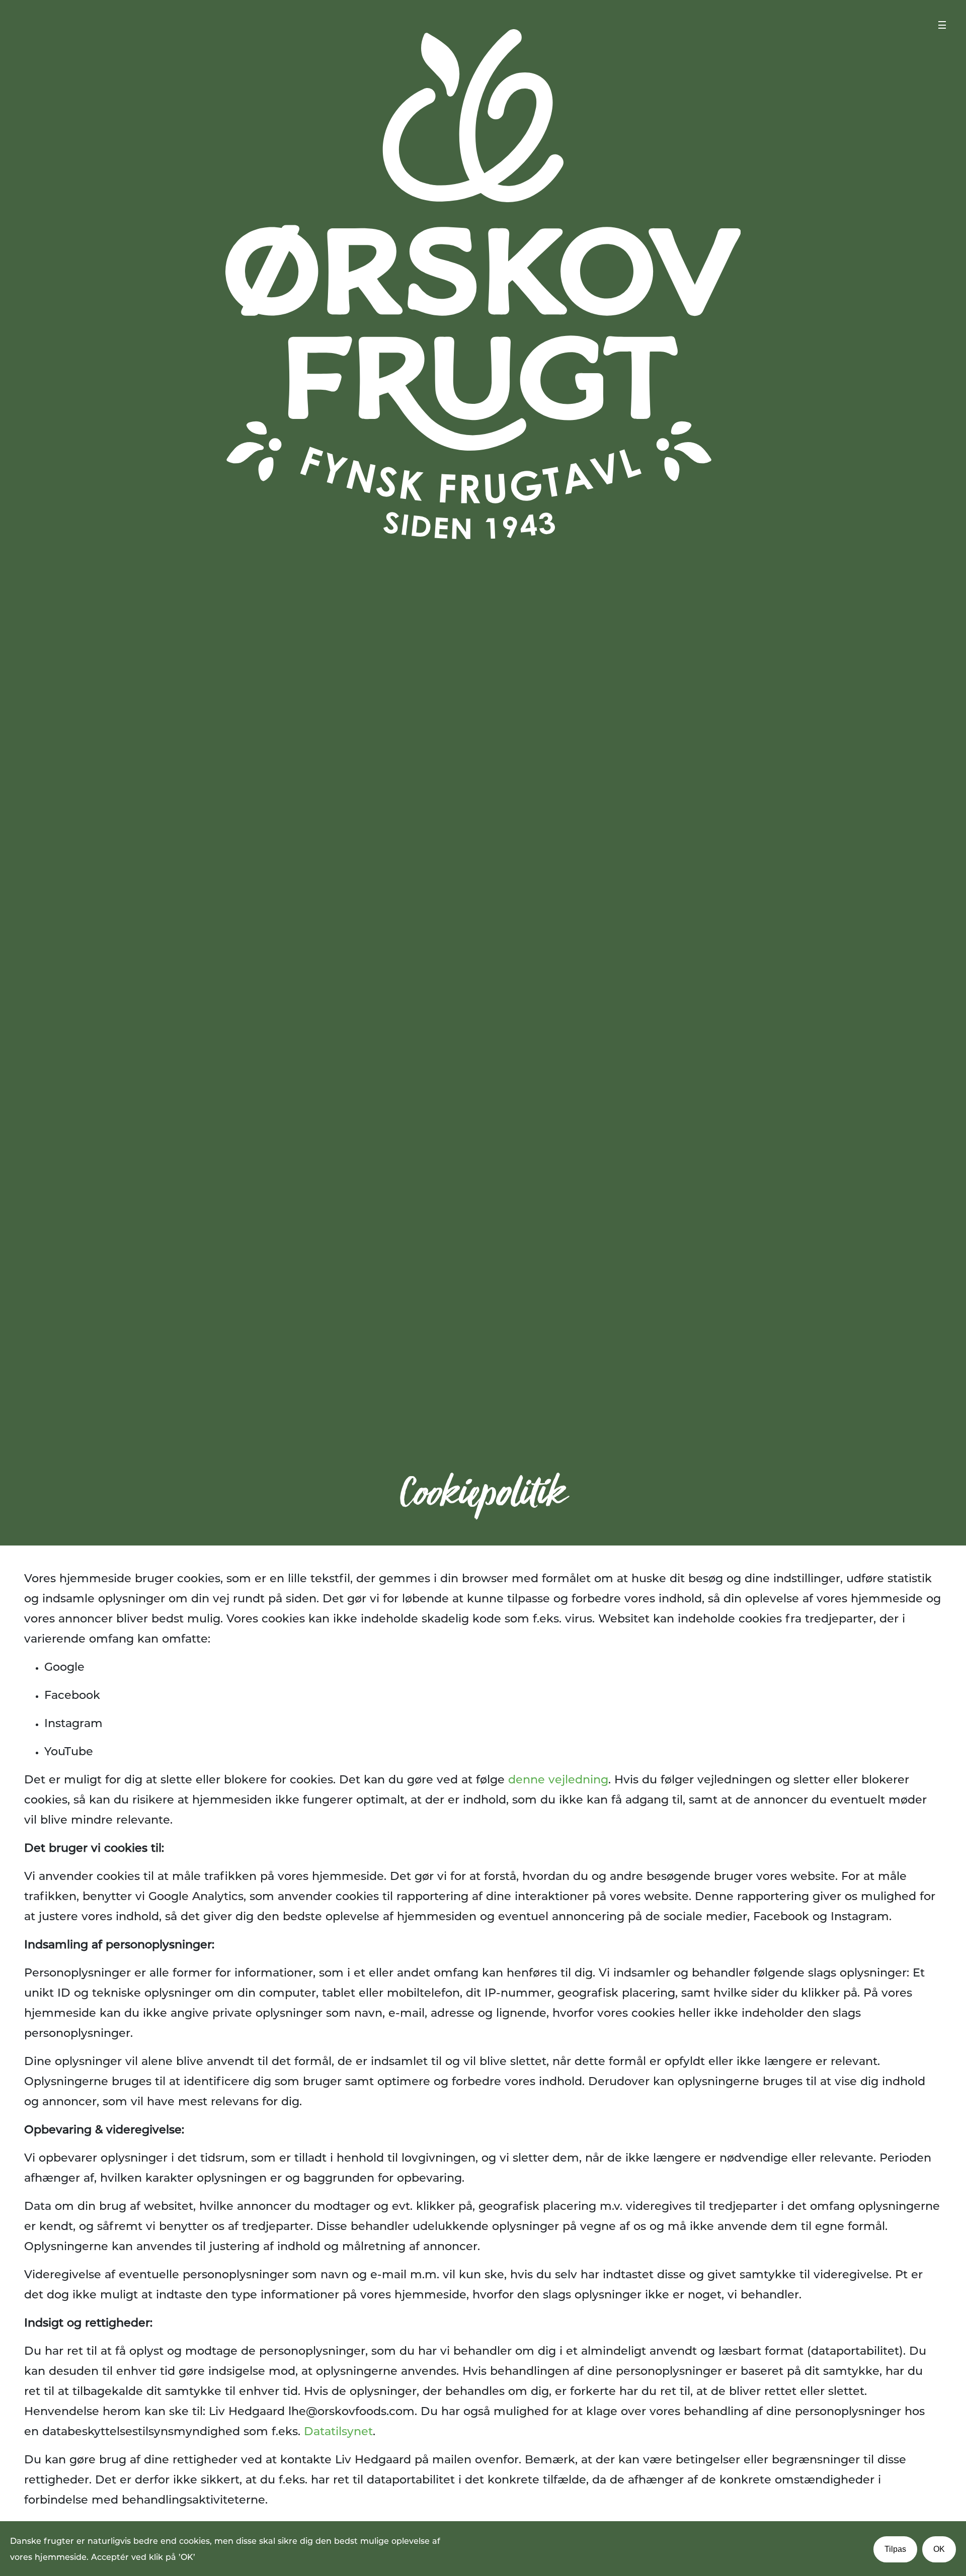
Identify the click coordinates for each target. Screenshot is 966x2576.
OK (939, 2549)
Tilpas (895, 2549)
